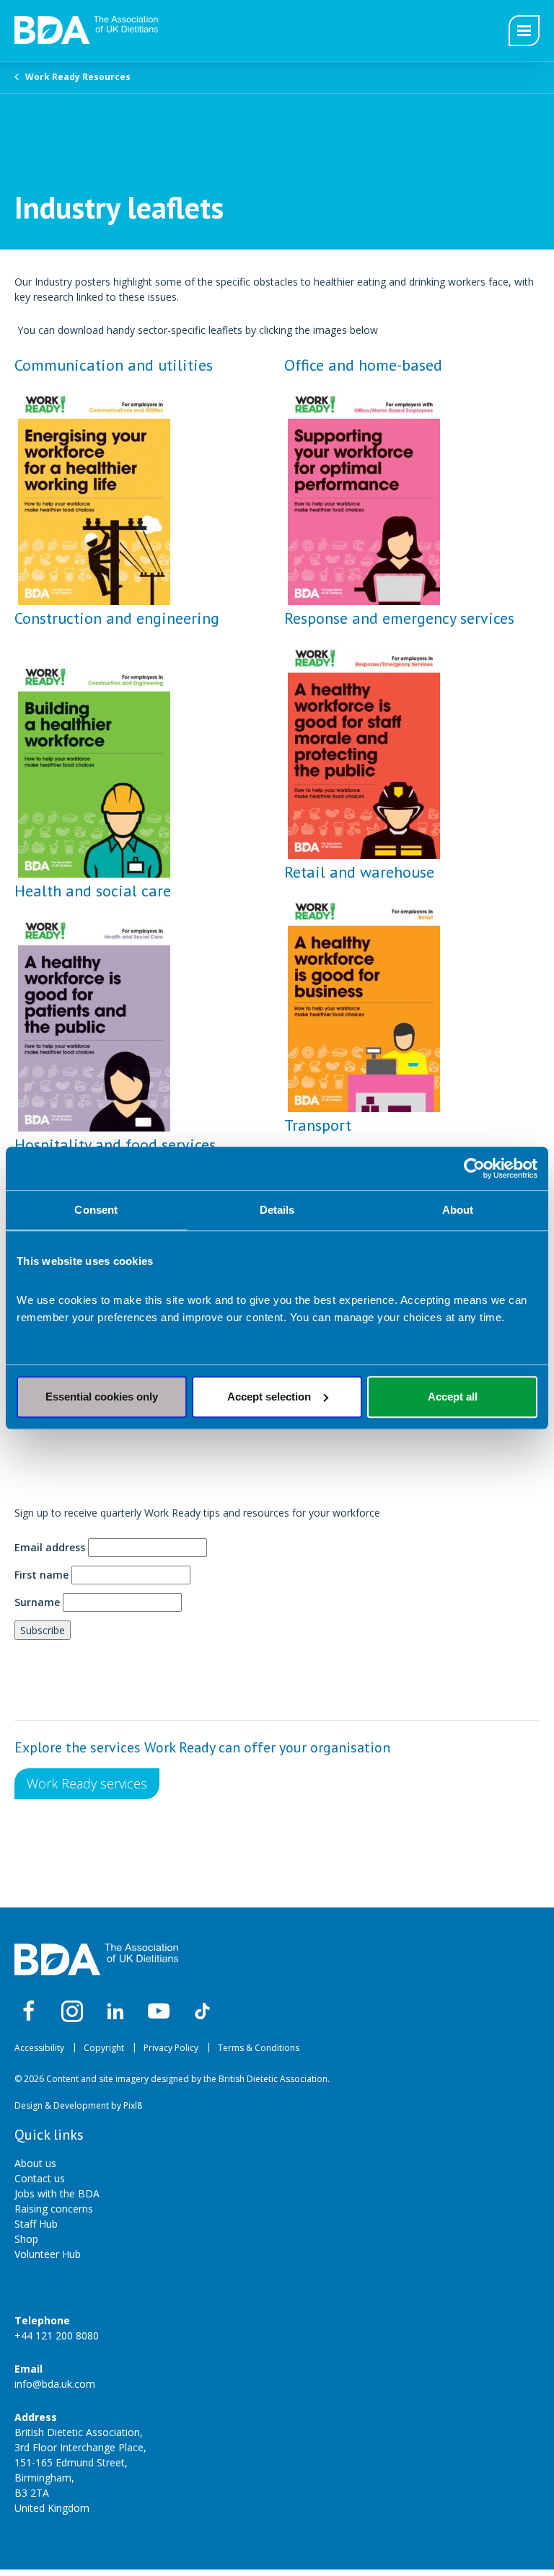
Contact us (40, 2178)
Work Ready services (87, 1783)
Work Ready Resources (78, 77)
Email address (50, 1547)
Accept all (453, 1397)
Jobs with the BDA (57, 2193)
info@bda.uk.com (55, 2384)
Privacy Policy (171, 2048)
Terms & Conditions (259, 2048)
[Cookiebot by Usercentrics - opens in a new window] (474, 1168)
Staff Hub (36, 2224)
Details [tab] (277, 1210)
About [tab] (458, 1210)
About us (35, 2163)
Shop (26, 2239)
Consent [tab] (96, 1210)
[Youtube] (159, 2011)
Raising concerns (54, 2209)
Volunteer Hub (48, 2254)
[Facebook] (29, 2011)
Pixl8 (133, 2105)
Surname (37, 1602)
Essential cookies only (102, 1397)
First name (41, 1575)
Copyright (104, 2048)
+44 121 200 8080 (57, 2335)
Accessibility (39, 2048)
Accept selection (269, 1397)
